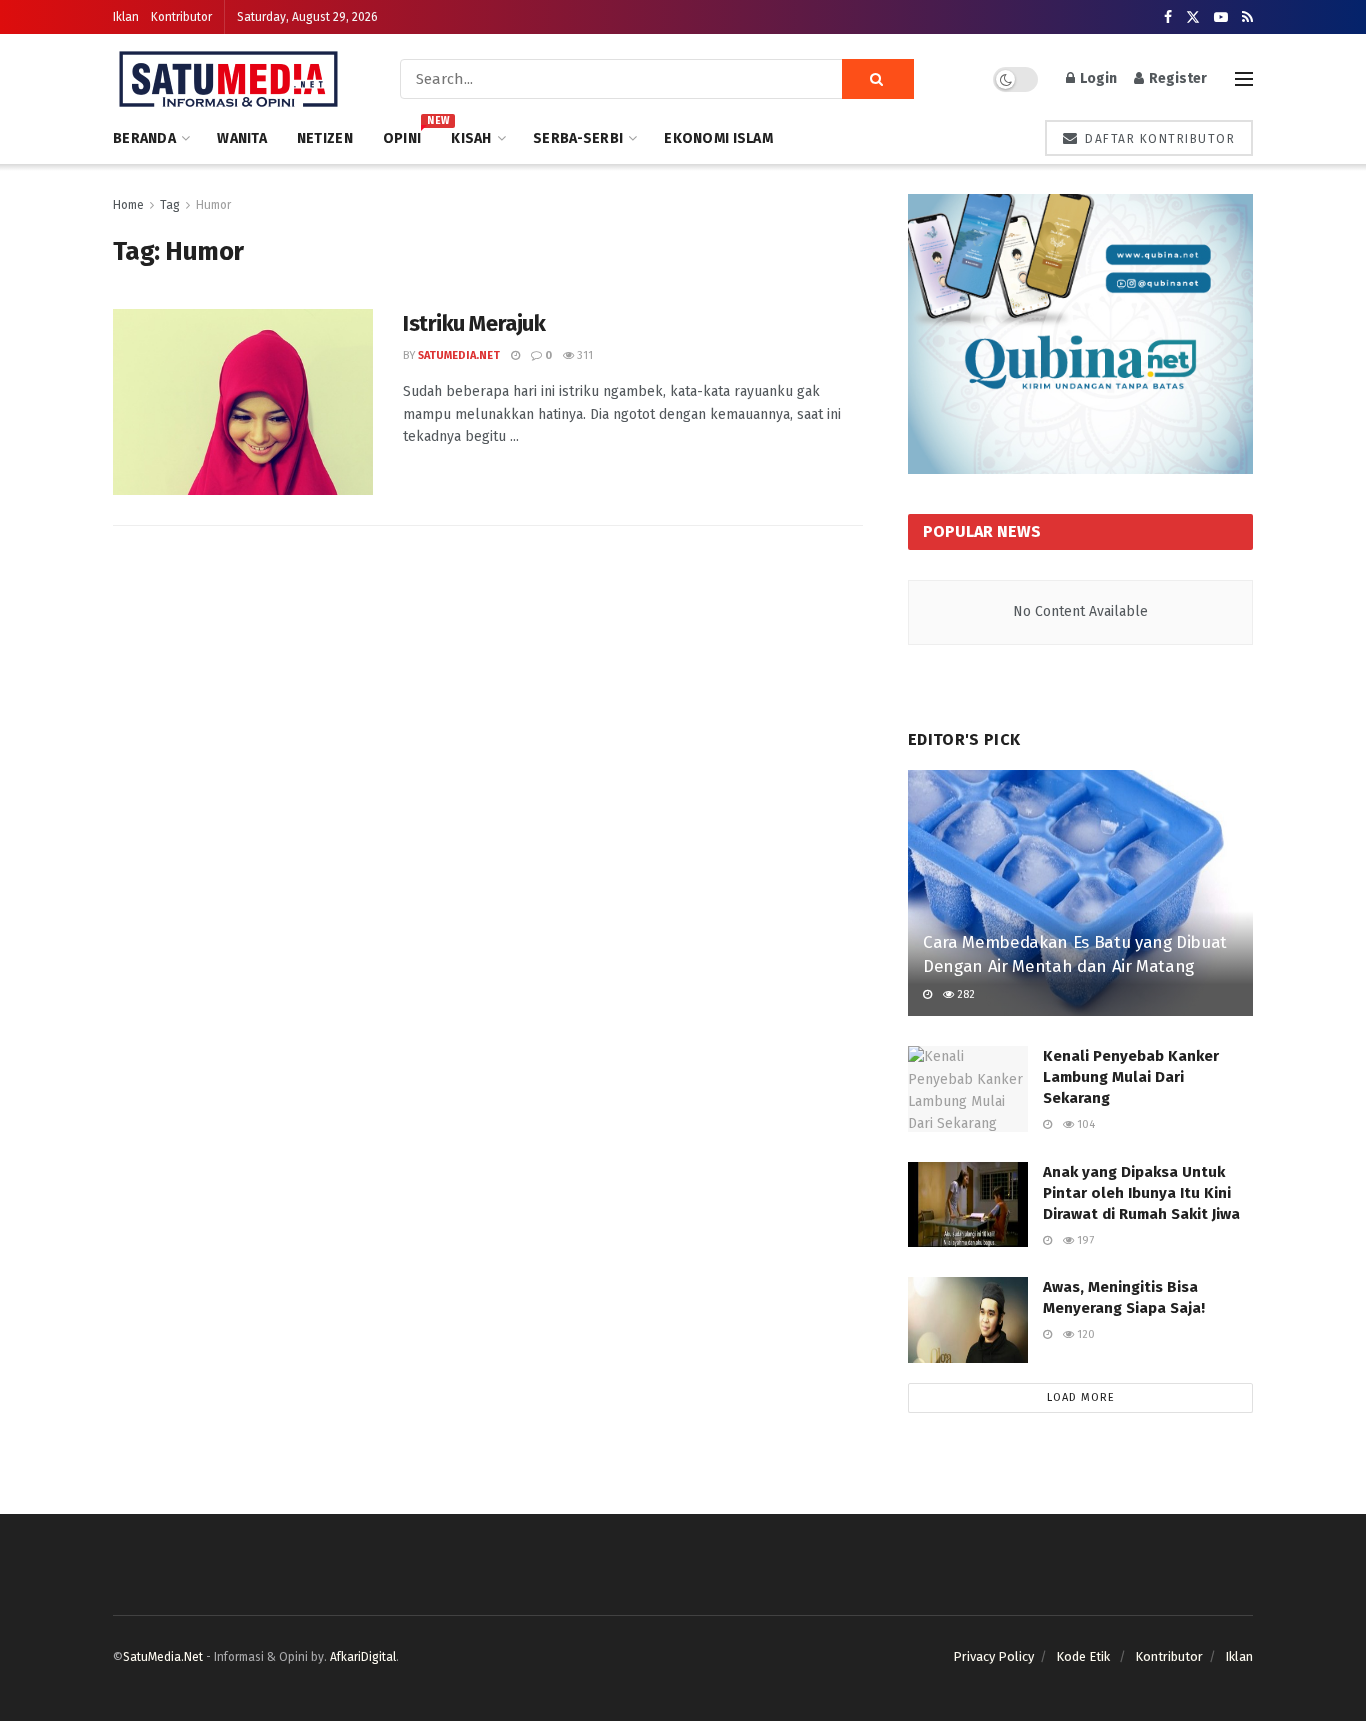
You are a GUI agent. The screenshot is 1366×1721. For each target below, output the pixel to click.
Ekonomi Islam (718, 138)
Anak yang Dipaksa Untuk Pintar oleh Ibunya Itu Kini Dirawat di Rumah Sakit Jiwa (1141, 1193)
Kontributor (181, 17)
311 (583, 355)
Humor (213, 205)
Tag (170, 205)
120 (1084, 1334)
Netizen (325, 138)
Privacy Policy (993, 1656)
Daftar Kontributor (1158, 139)
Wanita (242, 138)
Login (1097, 78)
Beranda (144, 138)
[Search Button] (878, 79)
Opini (402, 135)
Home (128, 205)
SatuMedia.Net (459, 355)
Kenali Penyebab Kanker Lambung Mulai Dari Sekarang (1131, 1077)
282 (964, 994)
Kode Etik (1084, 1656)
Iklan (126, 17)
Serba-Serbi (578, 138)
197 (1084, 1240)
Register (1176, 78)
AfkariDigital (363, 1657)
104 (1084, 1124)
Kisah (471, 138)
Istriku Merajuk (474, 323)
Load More (1081, 1397)
